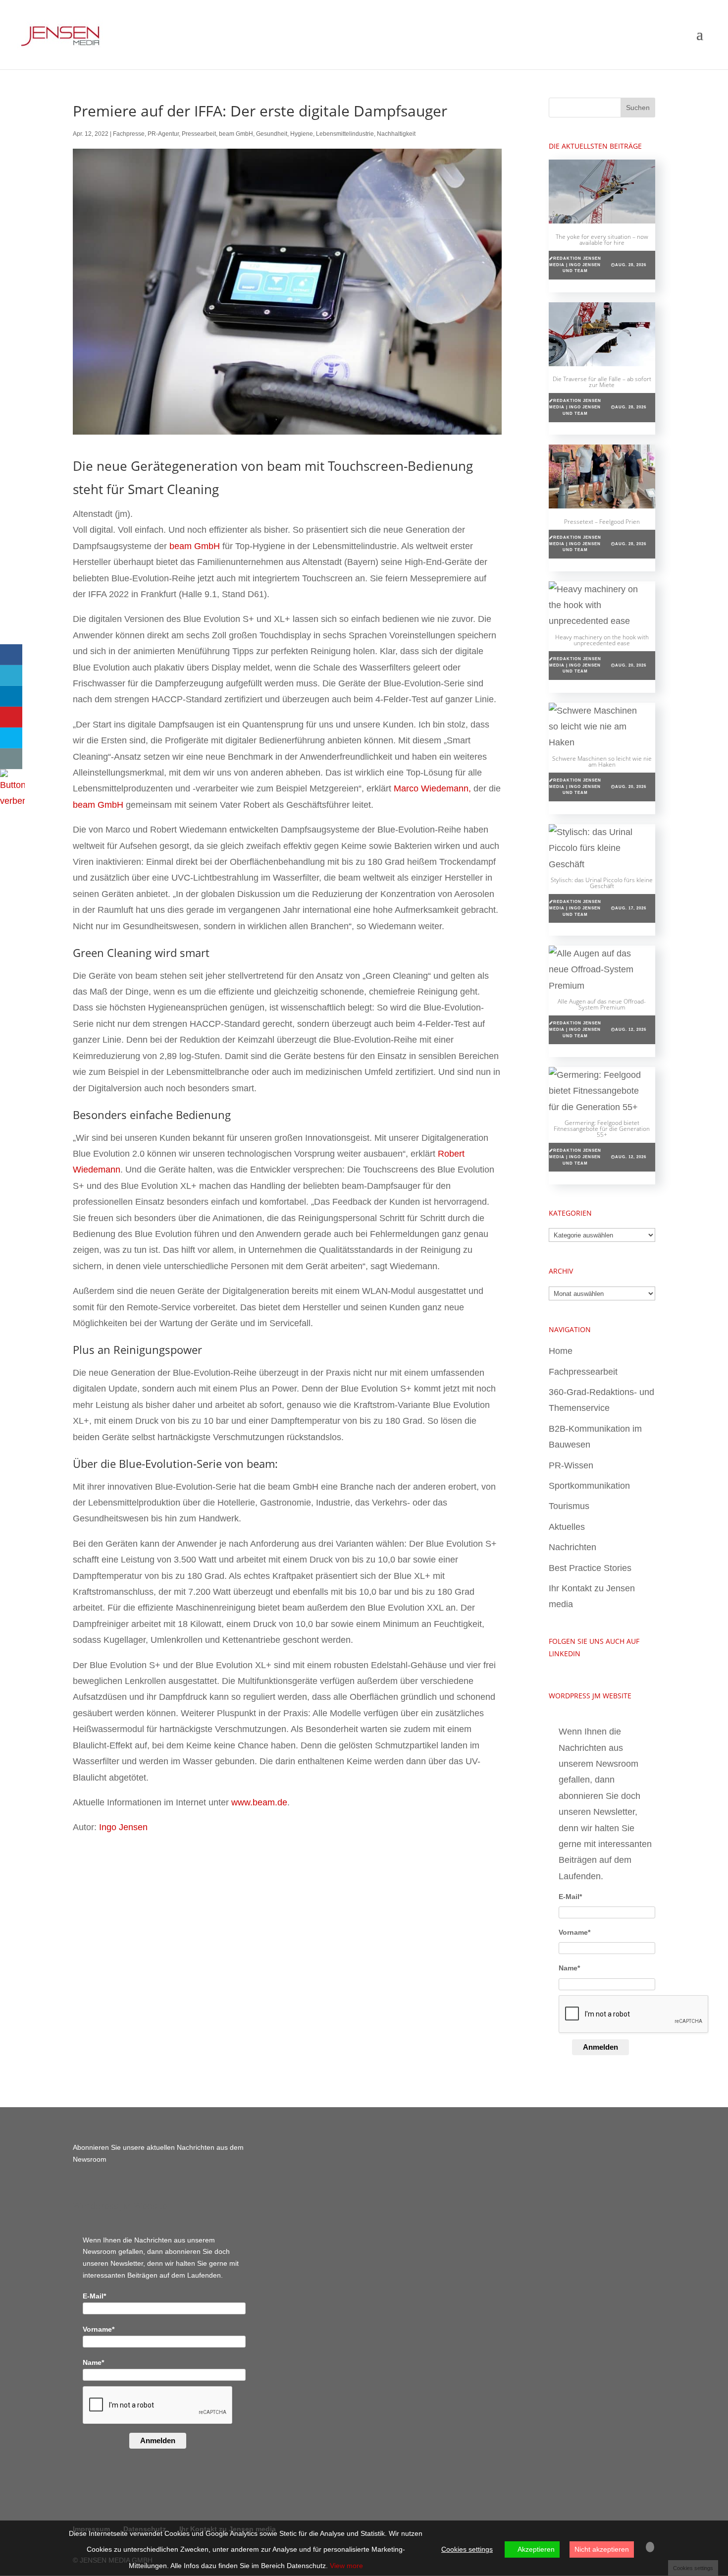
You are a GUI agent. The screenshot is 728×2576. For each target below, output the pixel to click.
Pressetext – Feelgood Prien (602, 522)
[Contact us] (11, 759)
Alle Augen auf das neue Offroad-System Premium (602, 1004)
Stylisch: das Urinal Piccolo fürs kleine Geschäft (602, 883)
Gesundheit (272, 134)
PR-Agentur (163, 134)
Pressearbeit (199, 134)
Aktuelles (567, 1527)
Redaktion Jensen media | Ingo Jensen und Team (575, 265)
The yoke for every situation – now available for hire (602, 240)
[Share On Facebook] (11, 655)
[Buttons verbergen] (12, 801)
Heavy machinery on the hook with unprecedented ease (602, 640)
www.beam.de (259, 1802)
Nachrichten (572, 1547)
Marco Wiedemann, (432, 788)
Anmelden (600, 2047)
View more (346, 2566)
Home (561, 1351)
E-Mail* (570, 1897)
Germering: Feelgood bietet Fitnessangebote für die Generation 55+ (602, 1129)
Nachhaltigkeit (396, 134)
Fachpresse (129, 134)
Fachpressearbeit (583, 1372)
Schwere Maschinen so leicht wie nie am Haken (602, 761)
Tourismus (569, 1506)
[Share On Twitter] (11, 675)
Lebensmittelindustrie (345, 134)
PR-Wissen (571, 1465)
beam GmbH (236, 134)
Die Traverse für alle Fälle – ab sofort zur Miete (602, 382)
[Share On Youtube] (11, 717)
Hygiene (302, 134)
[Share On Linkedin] (11, 696)
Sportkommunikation (589, 1486)
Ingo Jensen (123, 1827)
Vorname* (574, 1932)
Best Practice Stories (590, 1568)
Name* (569, 1968)
